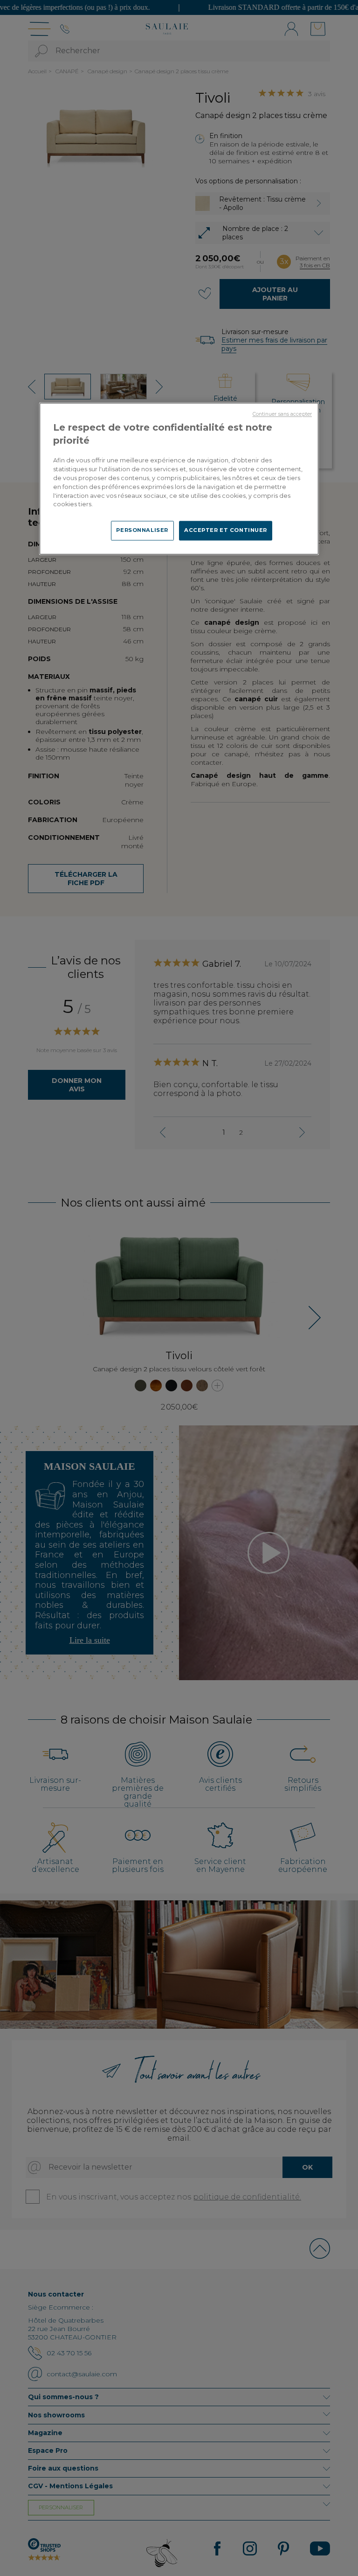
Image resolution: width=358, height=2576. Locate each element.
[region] (179, 478)
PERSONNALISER (142, 531)
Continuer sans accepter (282, 414)
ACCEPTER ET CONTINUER (226, 531)
